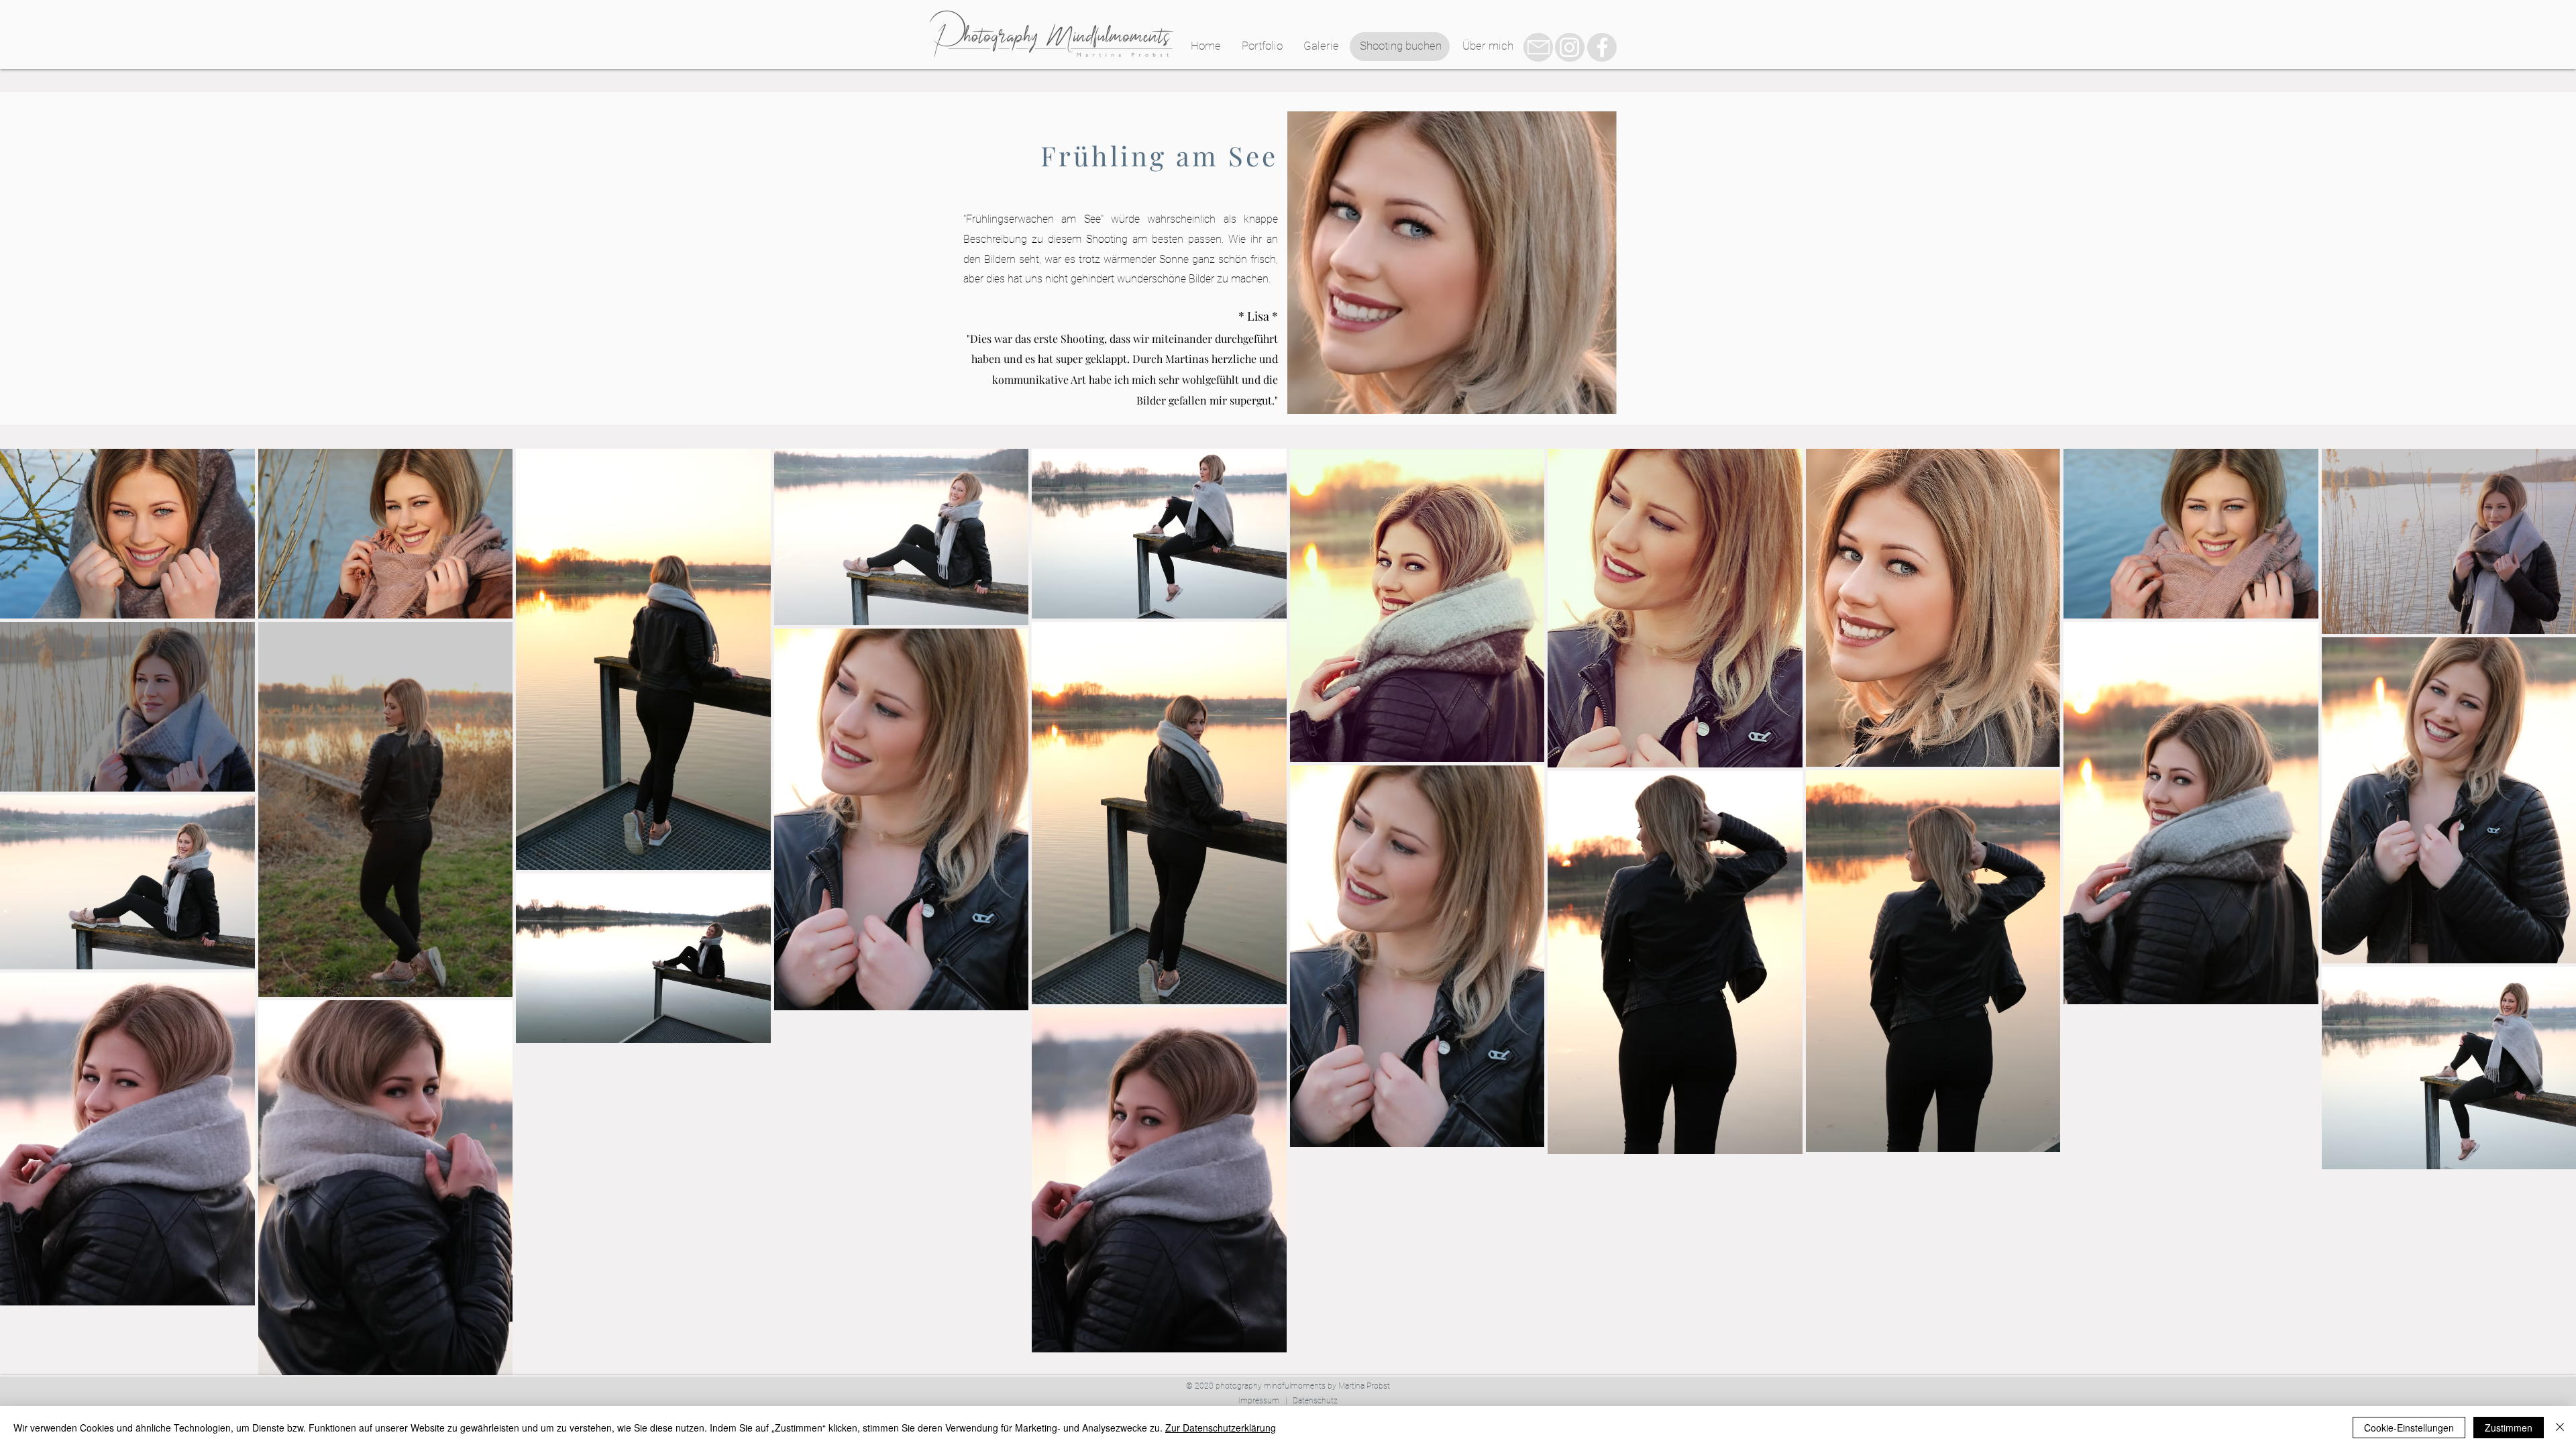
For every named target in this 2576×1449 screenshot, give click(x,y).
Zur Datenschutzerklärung (1221, 1428)
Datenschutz (1315, 1401)
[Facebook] (1602, 47)
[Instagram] (1569, 47)
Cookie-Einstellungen (2409, 1428)
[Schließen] (2560, 1428)
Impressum (1259, 1401)
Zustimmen (2509, 1428)
